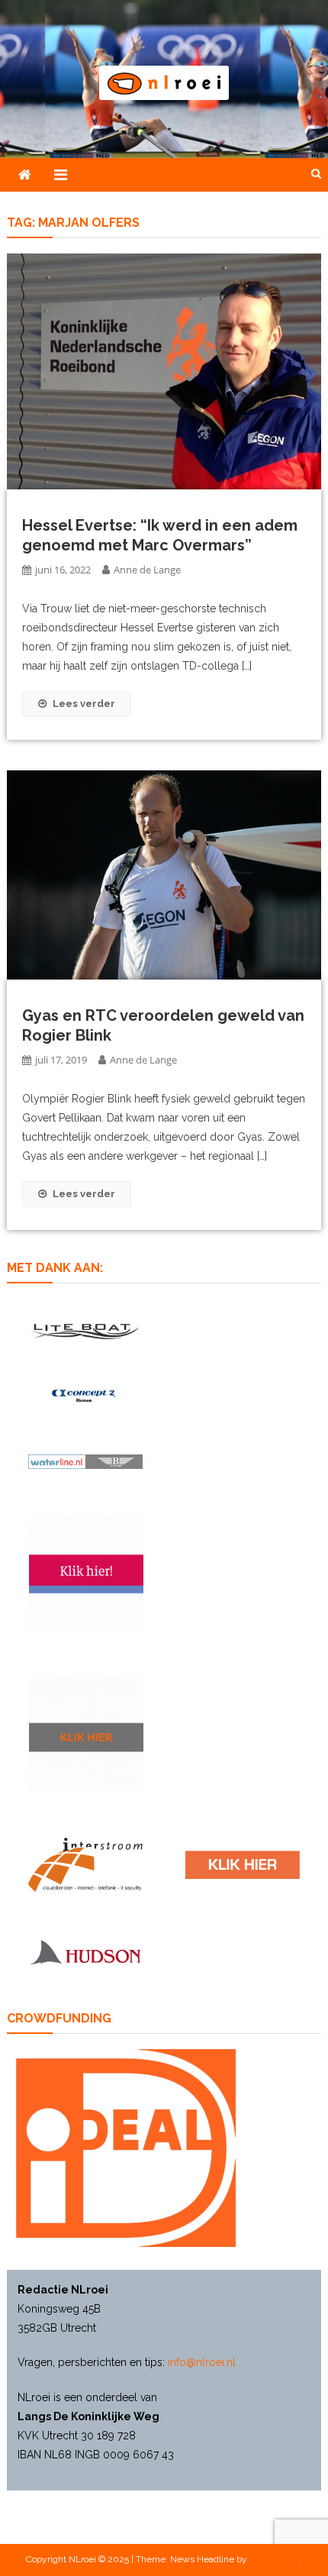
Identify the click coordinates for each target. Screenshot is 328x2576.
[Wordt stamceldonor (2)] (86, 1574)
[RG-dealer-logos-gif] (243, 1865)
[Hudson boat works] (85, 1951)
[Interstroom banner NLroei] (85, 1865)
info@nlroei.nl (202, 2362)
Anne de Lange (147, 570)
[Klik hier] (86, 1735)
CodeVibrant (275, 2559)
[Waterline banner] (85, 1461)
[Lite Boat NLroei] (85, 1331)
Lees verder (84, 704)
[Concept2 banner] (85, 1396)
